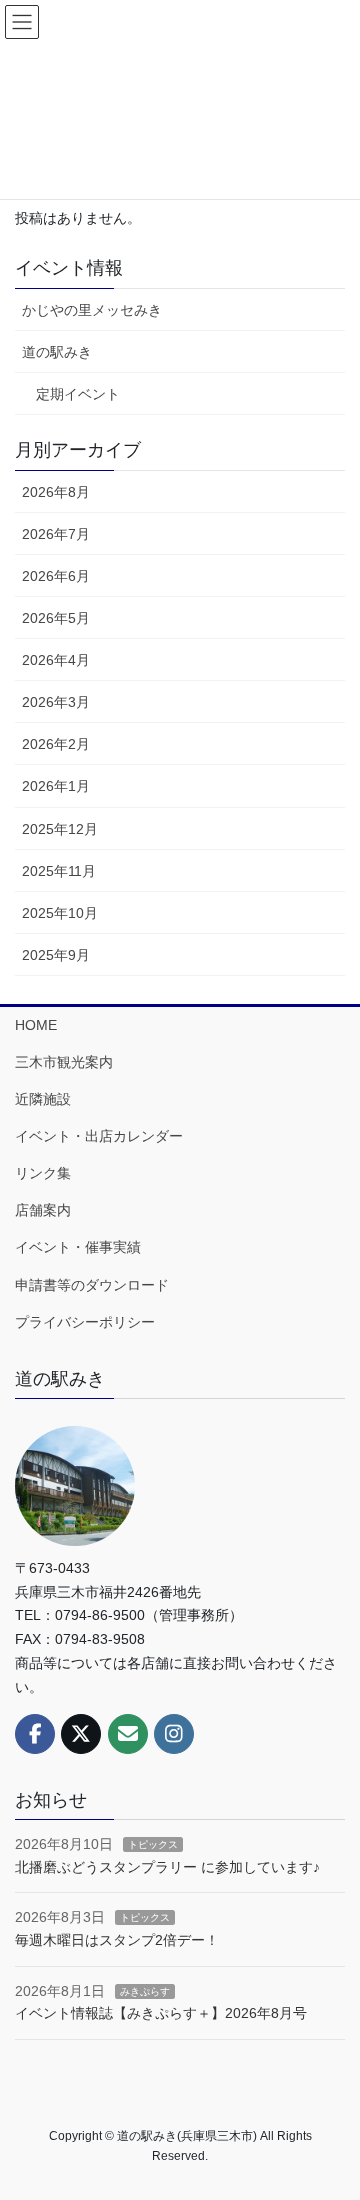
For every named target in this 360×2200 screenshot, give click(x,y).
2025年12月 (60, 829)
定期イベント (78, 394)
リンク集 (43, 1173)
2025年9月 (56, 955)
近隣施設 (43, 1099)
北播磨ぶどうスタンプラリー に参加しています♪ (167, 1867)
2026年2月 (56, 744)
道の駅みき (57, 352)
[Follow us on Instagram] (174, 1734)
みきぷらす (145, 1991)
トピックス (153, 1844)
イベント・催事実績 (78, 1247)
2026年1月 (56, 786)
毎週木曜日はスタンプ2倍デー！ (117, 1940)
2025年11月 (59, 871)
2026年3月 (56, 702)
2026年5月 (56, 618)
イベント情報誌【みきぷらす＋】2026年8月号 (161, 2013)
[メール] (128, 1734)
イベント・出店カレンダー (99, 1136)
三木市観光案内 (64, 1062)
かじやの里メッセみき (92, 310)
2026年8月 (56, 492)
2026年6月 (56, 576)
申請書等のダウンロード (92, 1285)
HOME (36, 1025)
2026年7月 (56, 534)
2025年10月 (60, 913)
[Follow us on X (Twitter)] (81, 1734)
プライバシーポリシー (85, 1322)
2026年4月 (56, 660)
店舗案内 (43, 1210)
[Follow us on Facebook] (35, 1734)
